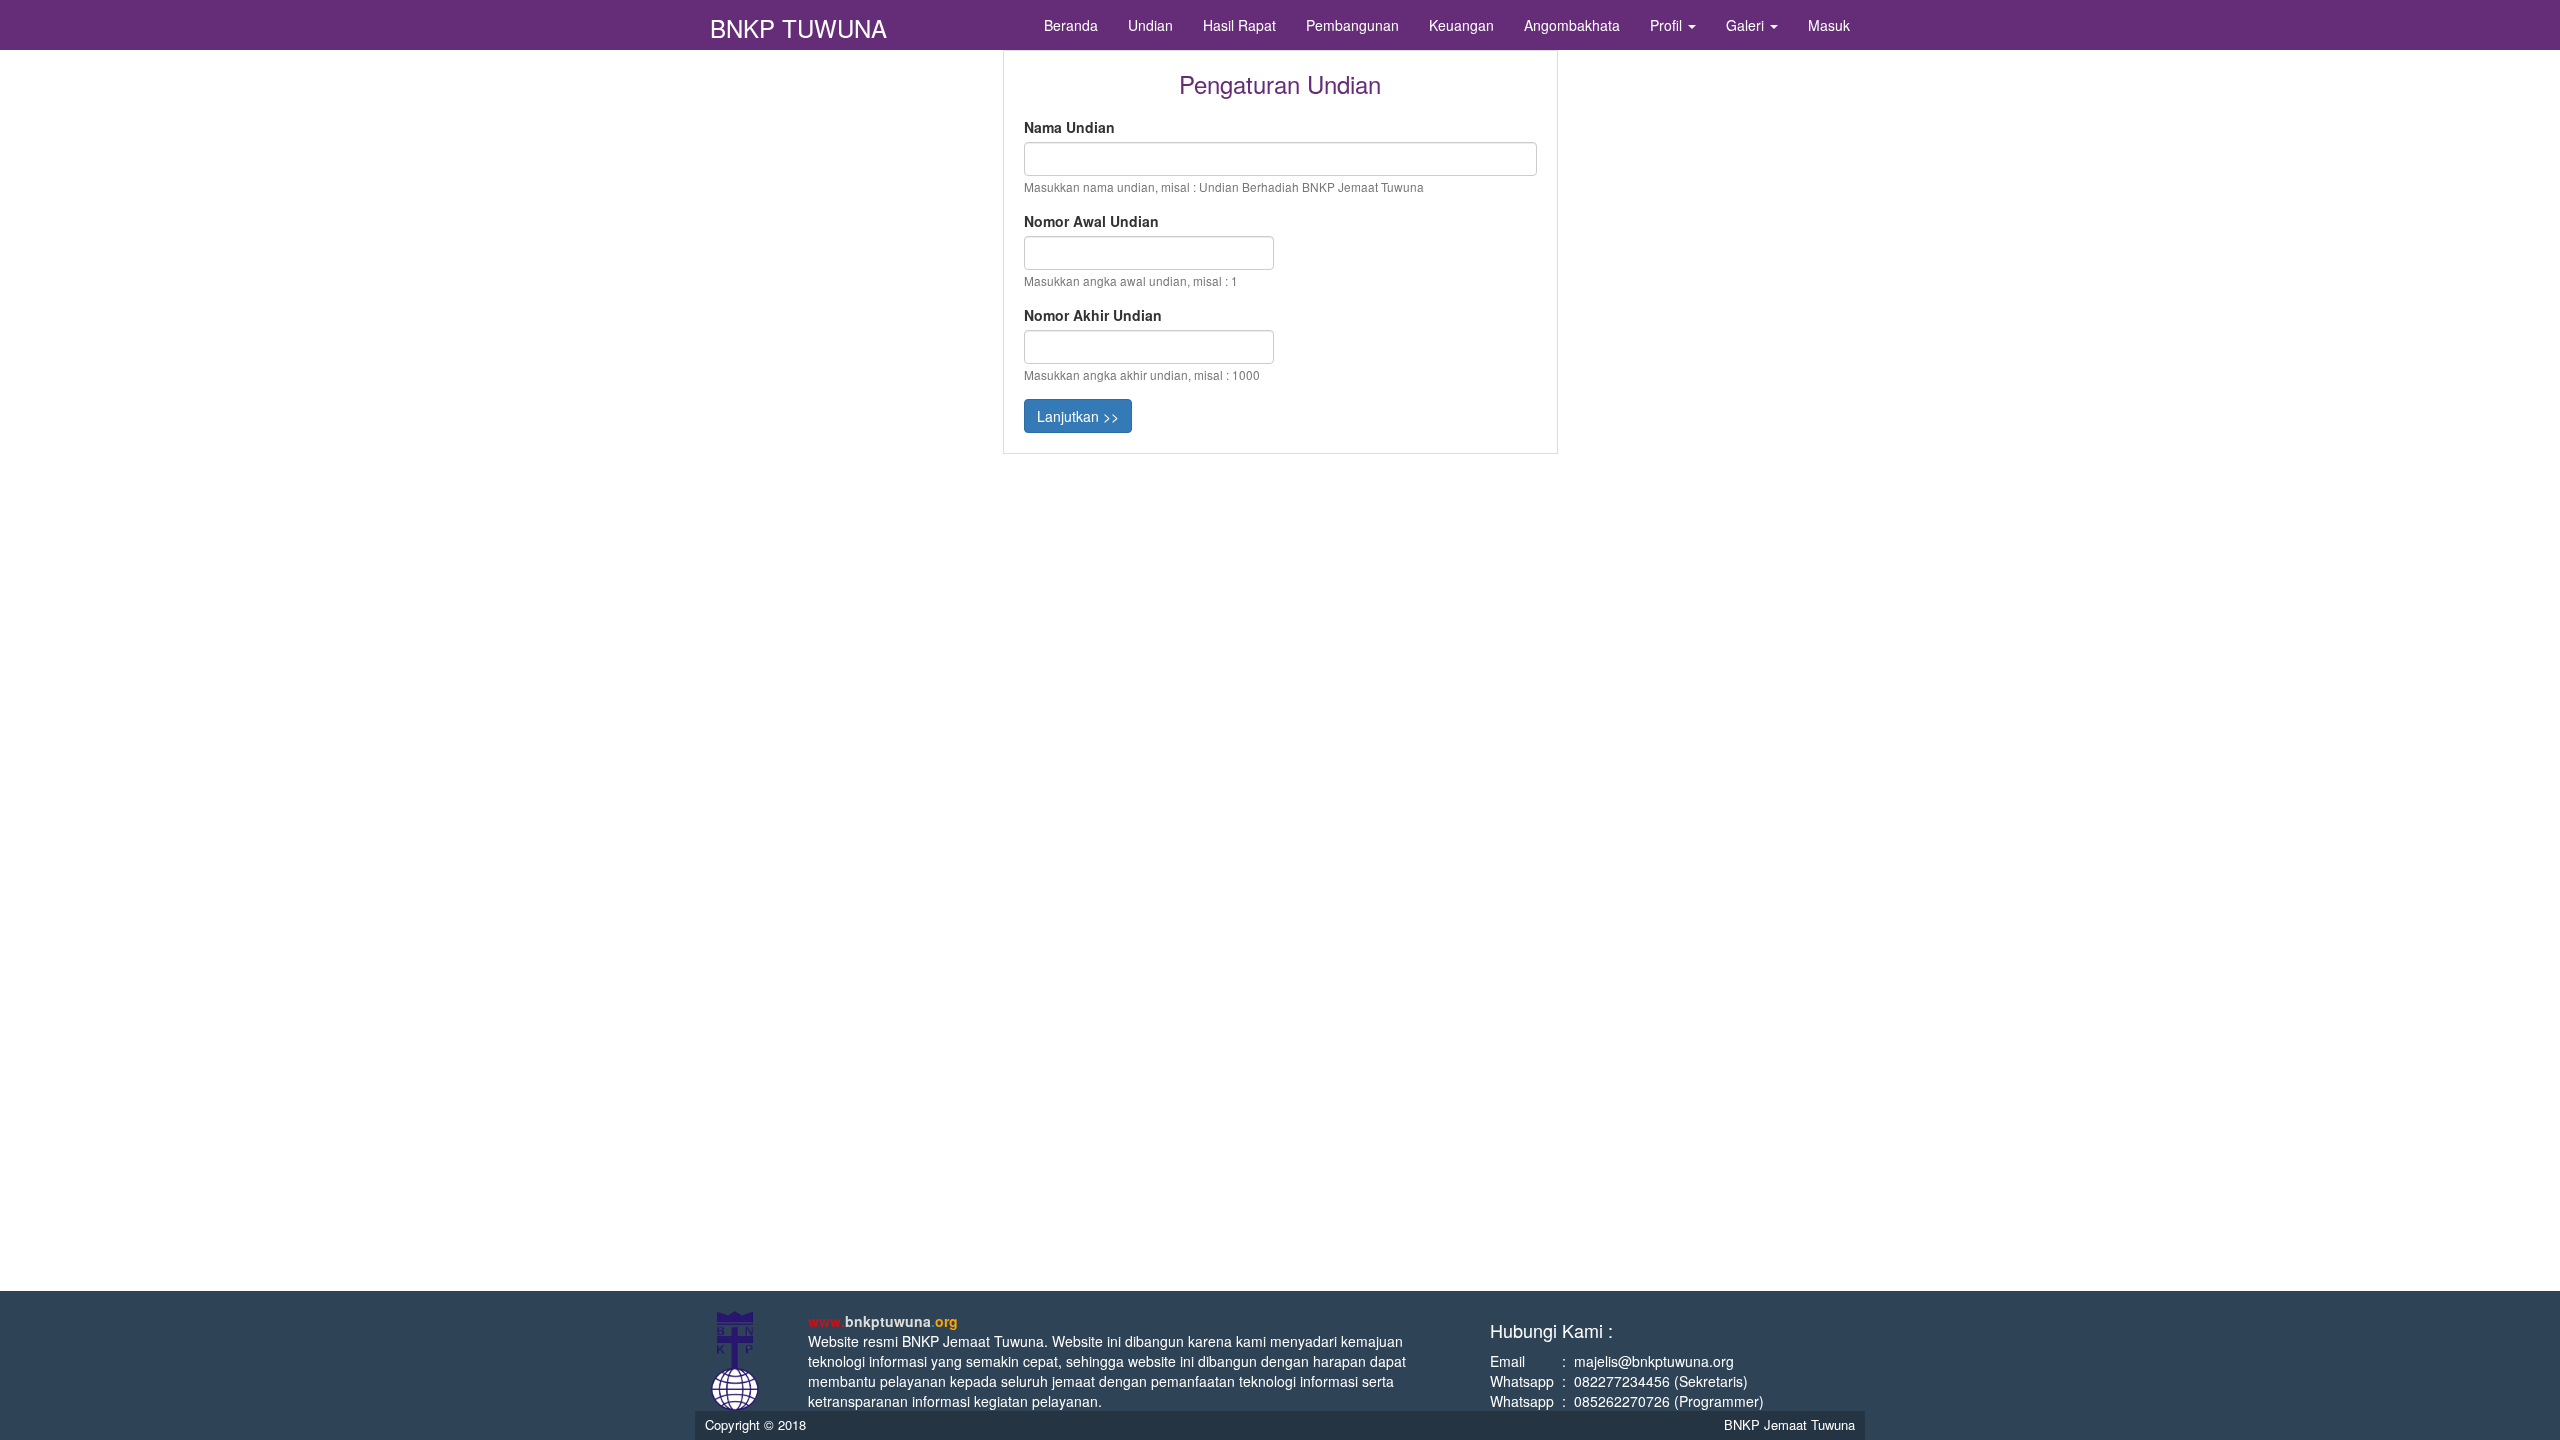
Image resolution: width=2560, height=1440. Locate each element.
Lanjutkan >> (1078, 416)
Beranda (1071, 25)
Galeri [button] (1747, 25)
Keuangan (1461, 25)
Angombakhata (1572, 25)
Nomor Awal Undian (1091, 221)
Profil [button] (1668, 25)
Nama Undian (1069, 127)
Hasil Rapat (1239, 25)
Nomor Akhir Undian (1093, 315)
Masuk (1829, 25)
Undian (1150, 25)
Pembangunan (1352, 25)
